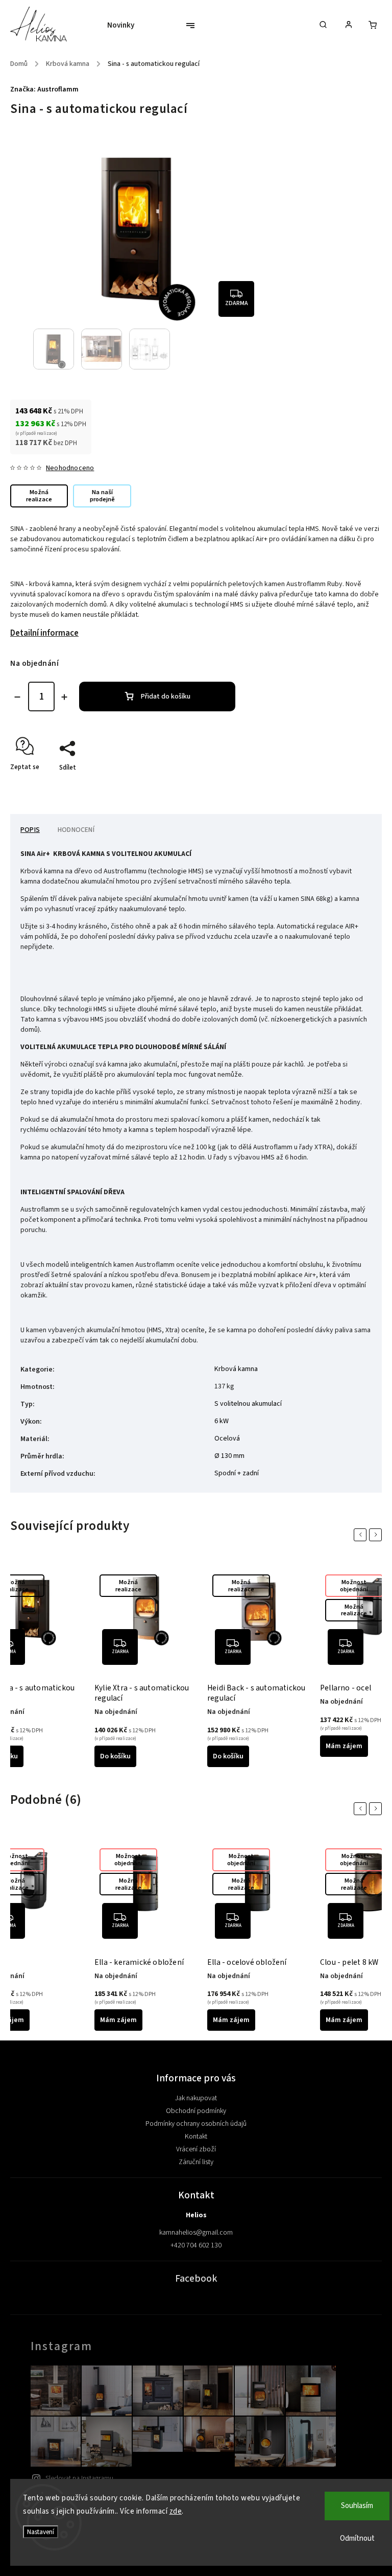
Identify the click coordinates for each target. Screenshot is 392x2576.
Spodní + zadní (237, 1473)
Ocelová (227, 1438)
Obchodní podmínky (196, 2111)
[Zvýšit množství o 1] (64, 697)
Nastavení (41, 2532)
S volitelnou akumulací (248, 1404)
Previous (362, 1535)
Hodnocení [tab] (76, 830)
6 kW (222, 1421)
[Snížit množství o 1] (17, 697)
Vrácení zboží (196, 2149)
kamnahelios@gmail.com (196, 2233)
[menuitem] (126, 26)
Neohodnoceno (70, 468)
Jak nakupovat (196, 2098)
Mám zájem (344, 1746)
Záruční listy (196, 2162)
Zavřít (350, 785)
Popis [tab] (30, 830)
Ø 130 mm (229, 1456)
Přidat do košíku (166, 697)
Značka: (44, 89)
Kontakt (196, 2137)
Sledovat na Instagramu (79, 2478)
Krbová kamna (236, 1369)
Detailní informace (44, 633)
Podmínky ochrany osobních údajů (196, 2124)
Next (377, 1535)
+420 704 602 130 (196, 2245)
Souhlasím (357, 2506)
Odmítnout (357, 2538)
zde (176, 2511)
